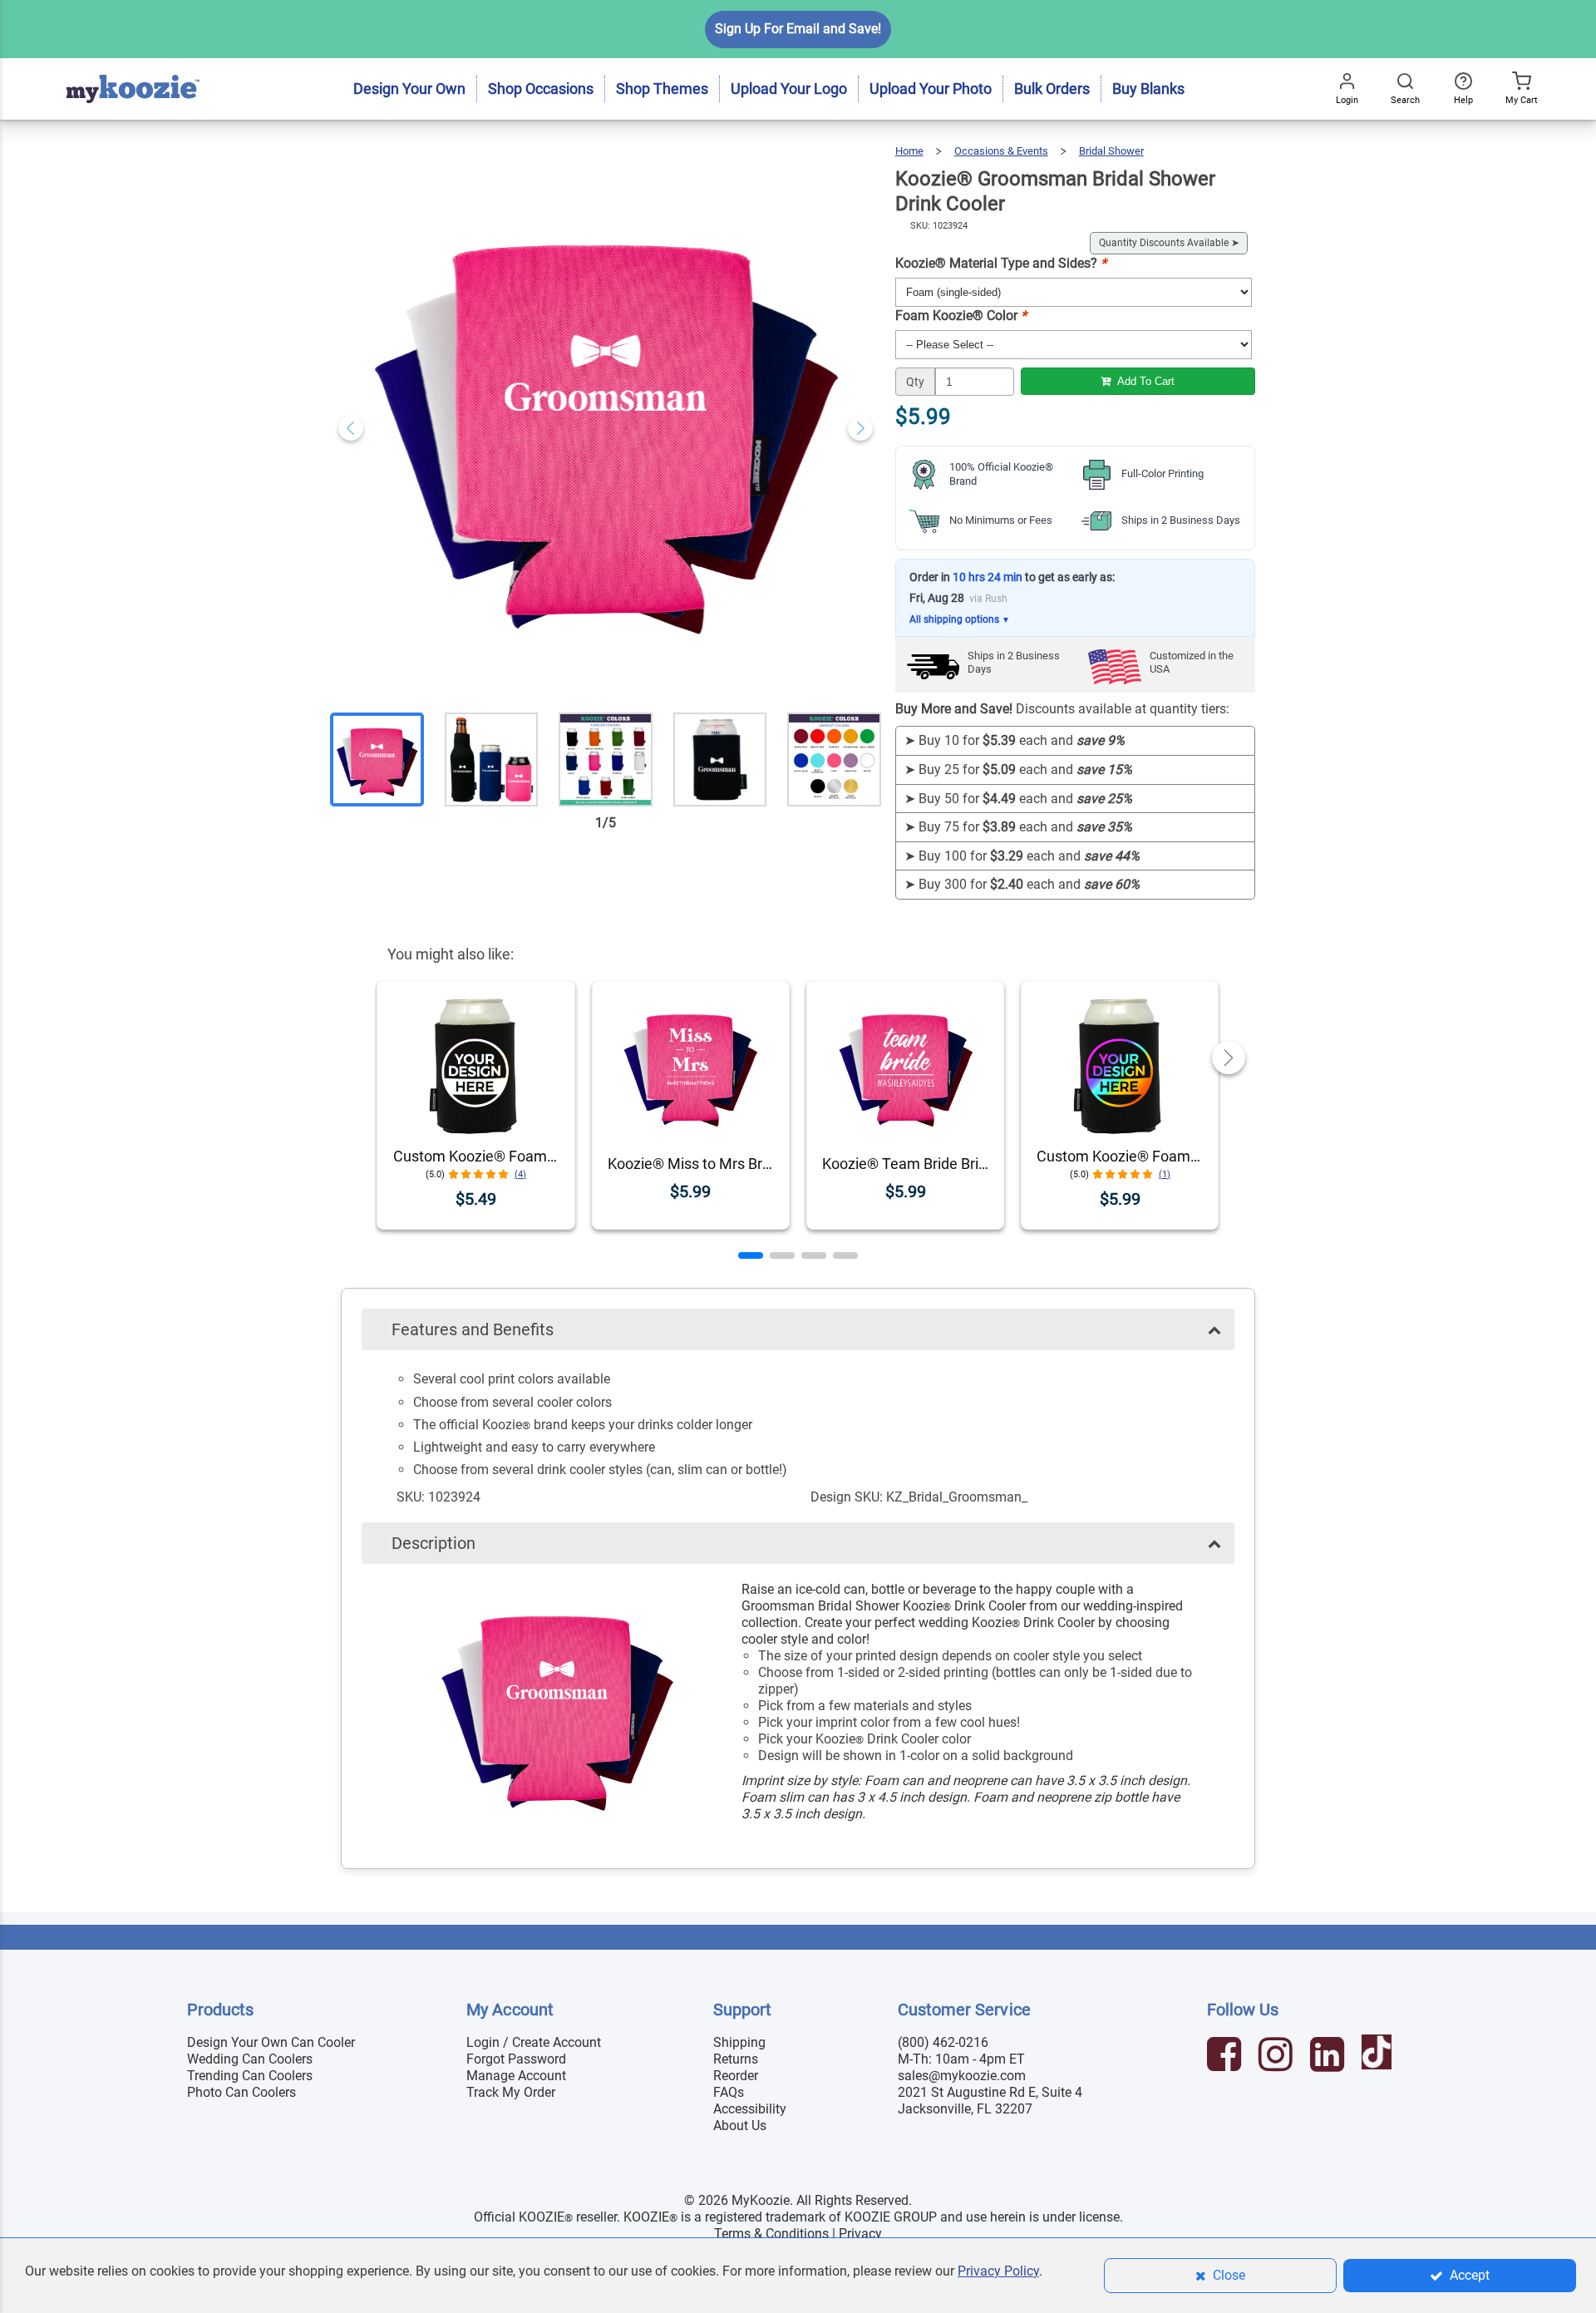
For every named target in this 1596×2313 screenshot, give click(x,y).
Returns (736, 2059)
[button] (751, 1255)
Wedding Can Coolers (250, 2059)
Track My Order (511, 2092)
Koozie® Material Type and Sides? (1001, 263)
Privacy (860, 2234)
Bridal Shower (1111, 151)
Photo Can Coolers (241, 2092)
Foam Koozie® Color (961, 316)
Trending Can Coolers (250, 2076)
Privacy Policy (998, 2271)
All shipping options (960, 619)
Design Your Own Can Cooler (271, 2042)
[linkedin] (1329, 2057)
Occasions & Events (1001, 151)
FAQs (729, 2092)
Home (909, 151)
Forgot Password (516, 2059)
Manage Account (516, 2076)
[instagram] (1278, 2057)
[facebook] (1226, 2057)
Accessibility (750, 2109)
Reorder (736, 2076)
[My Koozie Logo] (133, 66)
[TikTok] (1379, 2057)
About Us (740, 2126)
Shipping (739, 2042)
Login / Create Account (534, 2042)
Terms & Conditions (771, 2234)
